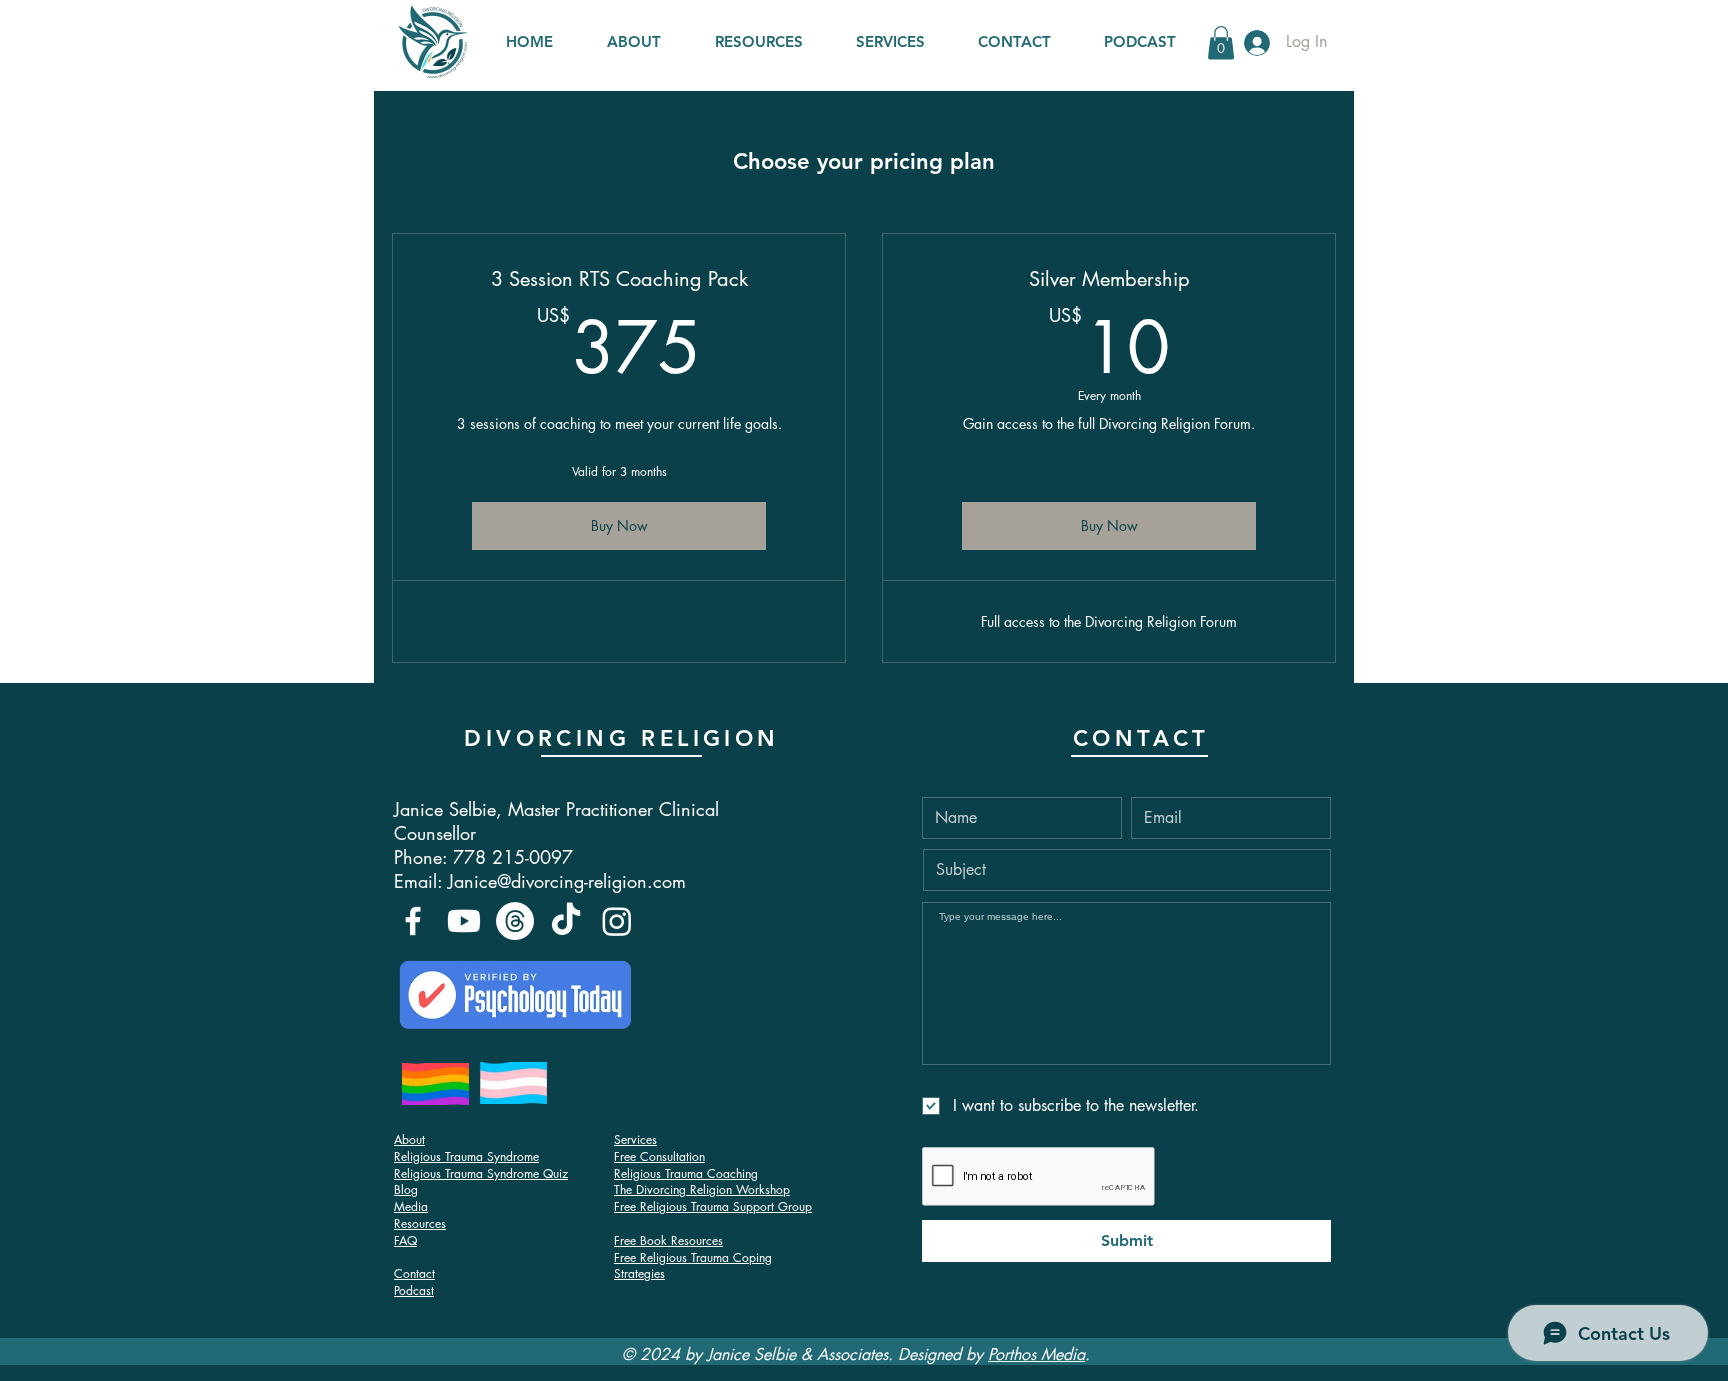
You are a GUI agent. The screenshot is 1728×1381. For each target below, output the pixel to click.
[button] (1221, 42)
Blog (406, 1189)
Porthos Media (1036, 1354)
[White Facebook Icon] (413, 921)
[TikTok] (566, 921)
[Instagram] (617, 921)
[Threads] (515, 921)
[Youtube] (464, 921)
